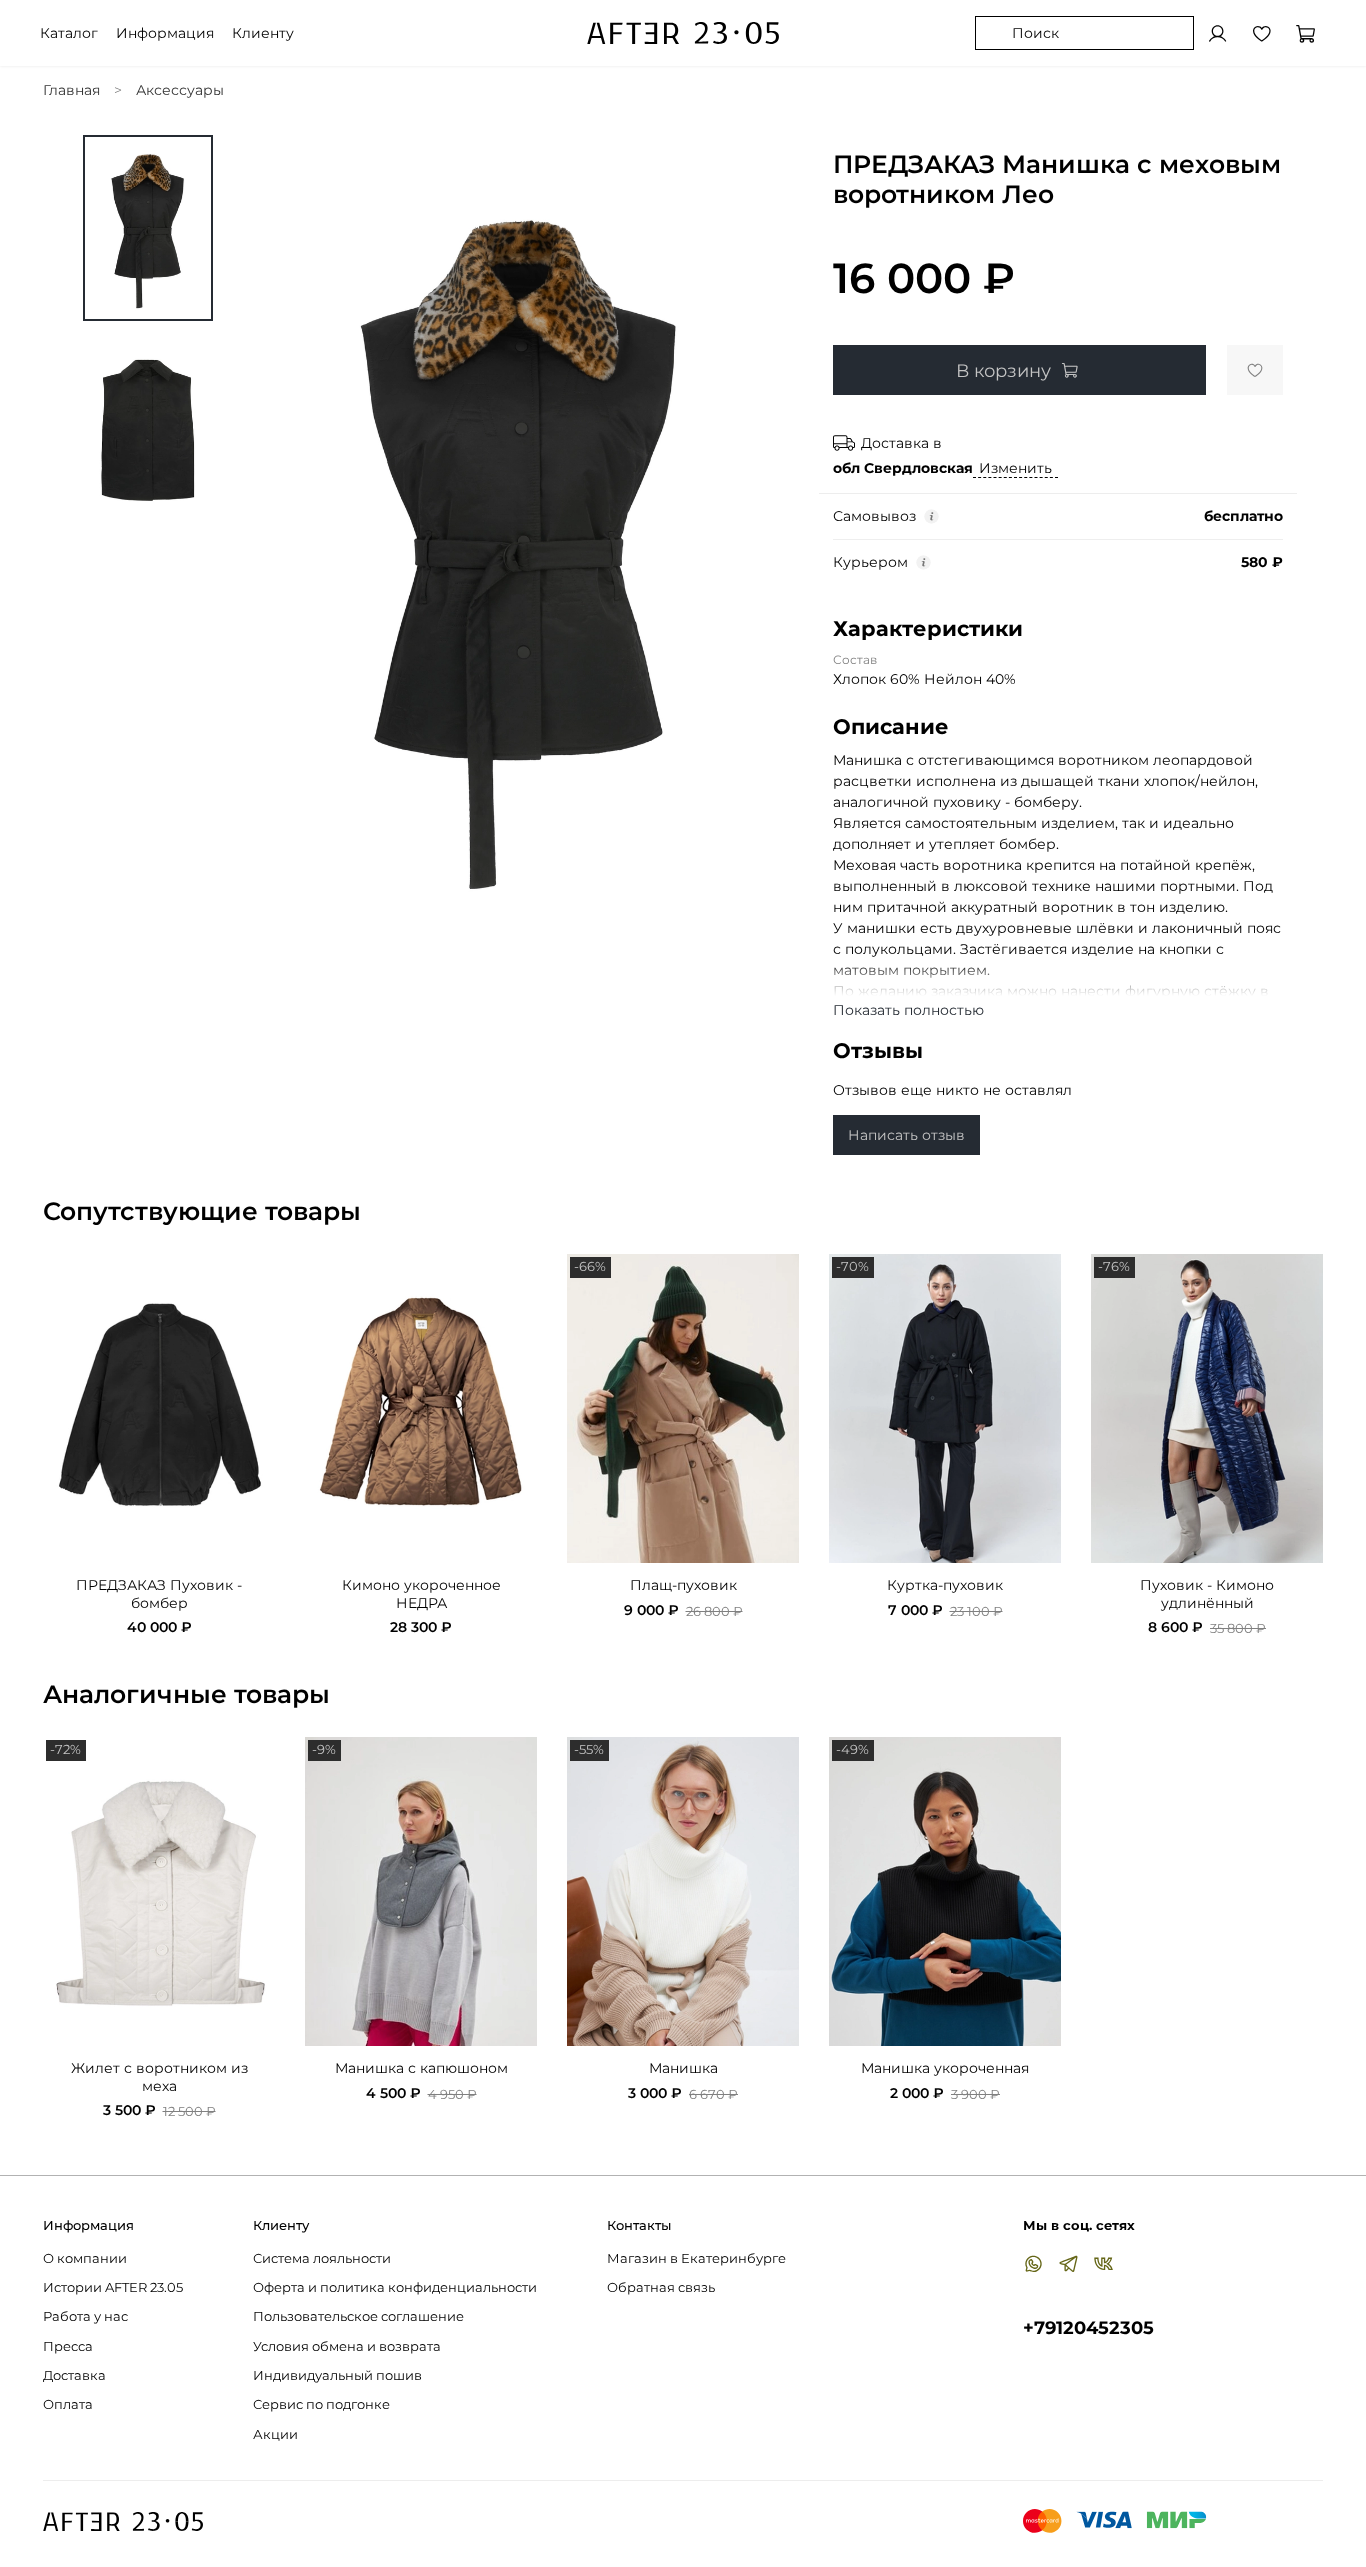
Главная (71, 90)
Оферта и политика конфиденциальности (395, 2287)
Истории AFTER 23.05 (113, 2287)
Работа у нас (85, 2316)
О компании (85, 2258)
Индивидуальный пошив (337, 2375)
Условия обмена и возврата (347, 2346)
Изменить (1015, 468)
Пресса (68, 2346)
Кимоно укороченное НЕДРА (421, 1595)
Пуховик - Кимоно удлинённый (1207, 1595)
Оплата (68, 2404)
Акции (275, 2434)
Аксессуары (180, 90)
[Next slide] (768, 538)
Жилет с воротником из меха (159, 2077)
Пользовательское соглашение (358, 2316)
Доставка (74, 2375)
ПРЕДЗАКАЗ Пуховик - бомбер (159, 1595)
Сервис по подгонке (321, 2404)
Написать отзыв (906, 1135)
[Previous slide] (273, 538)
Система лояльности (322, 2258)
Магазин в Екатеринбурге (696, 2258)
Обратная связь (661, 2287)
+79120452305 (1088, 2327)
